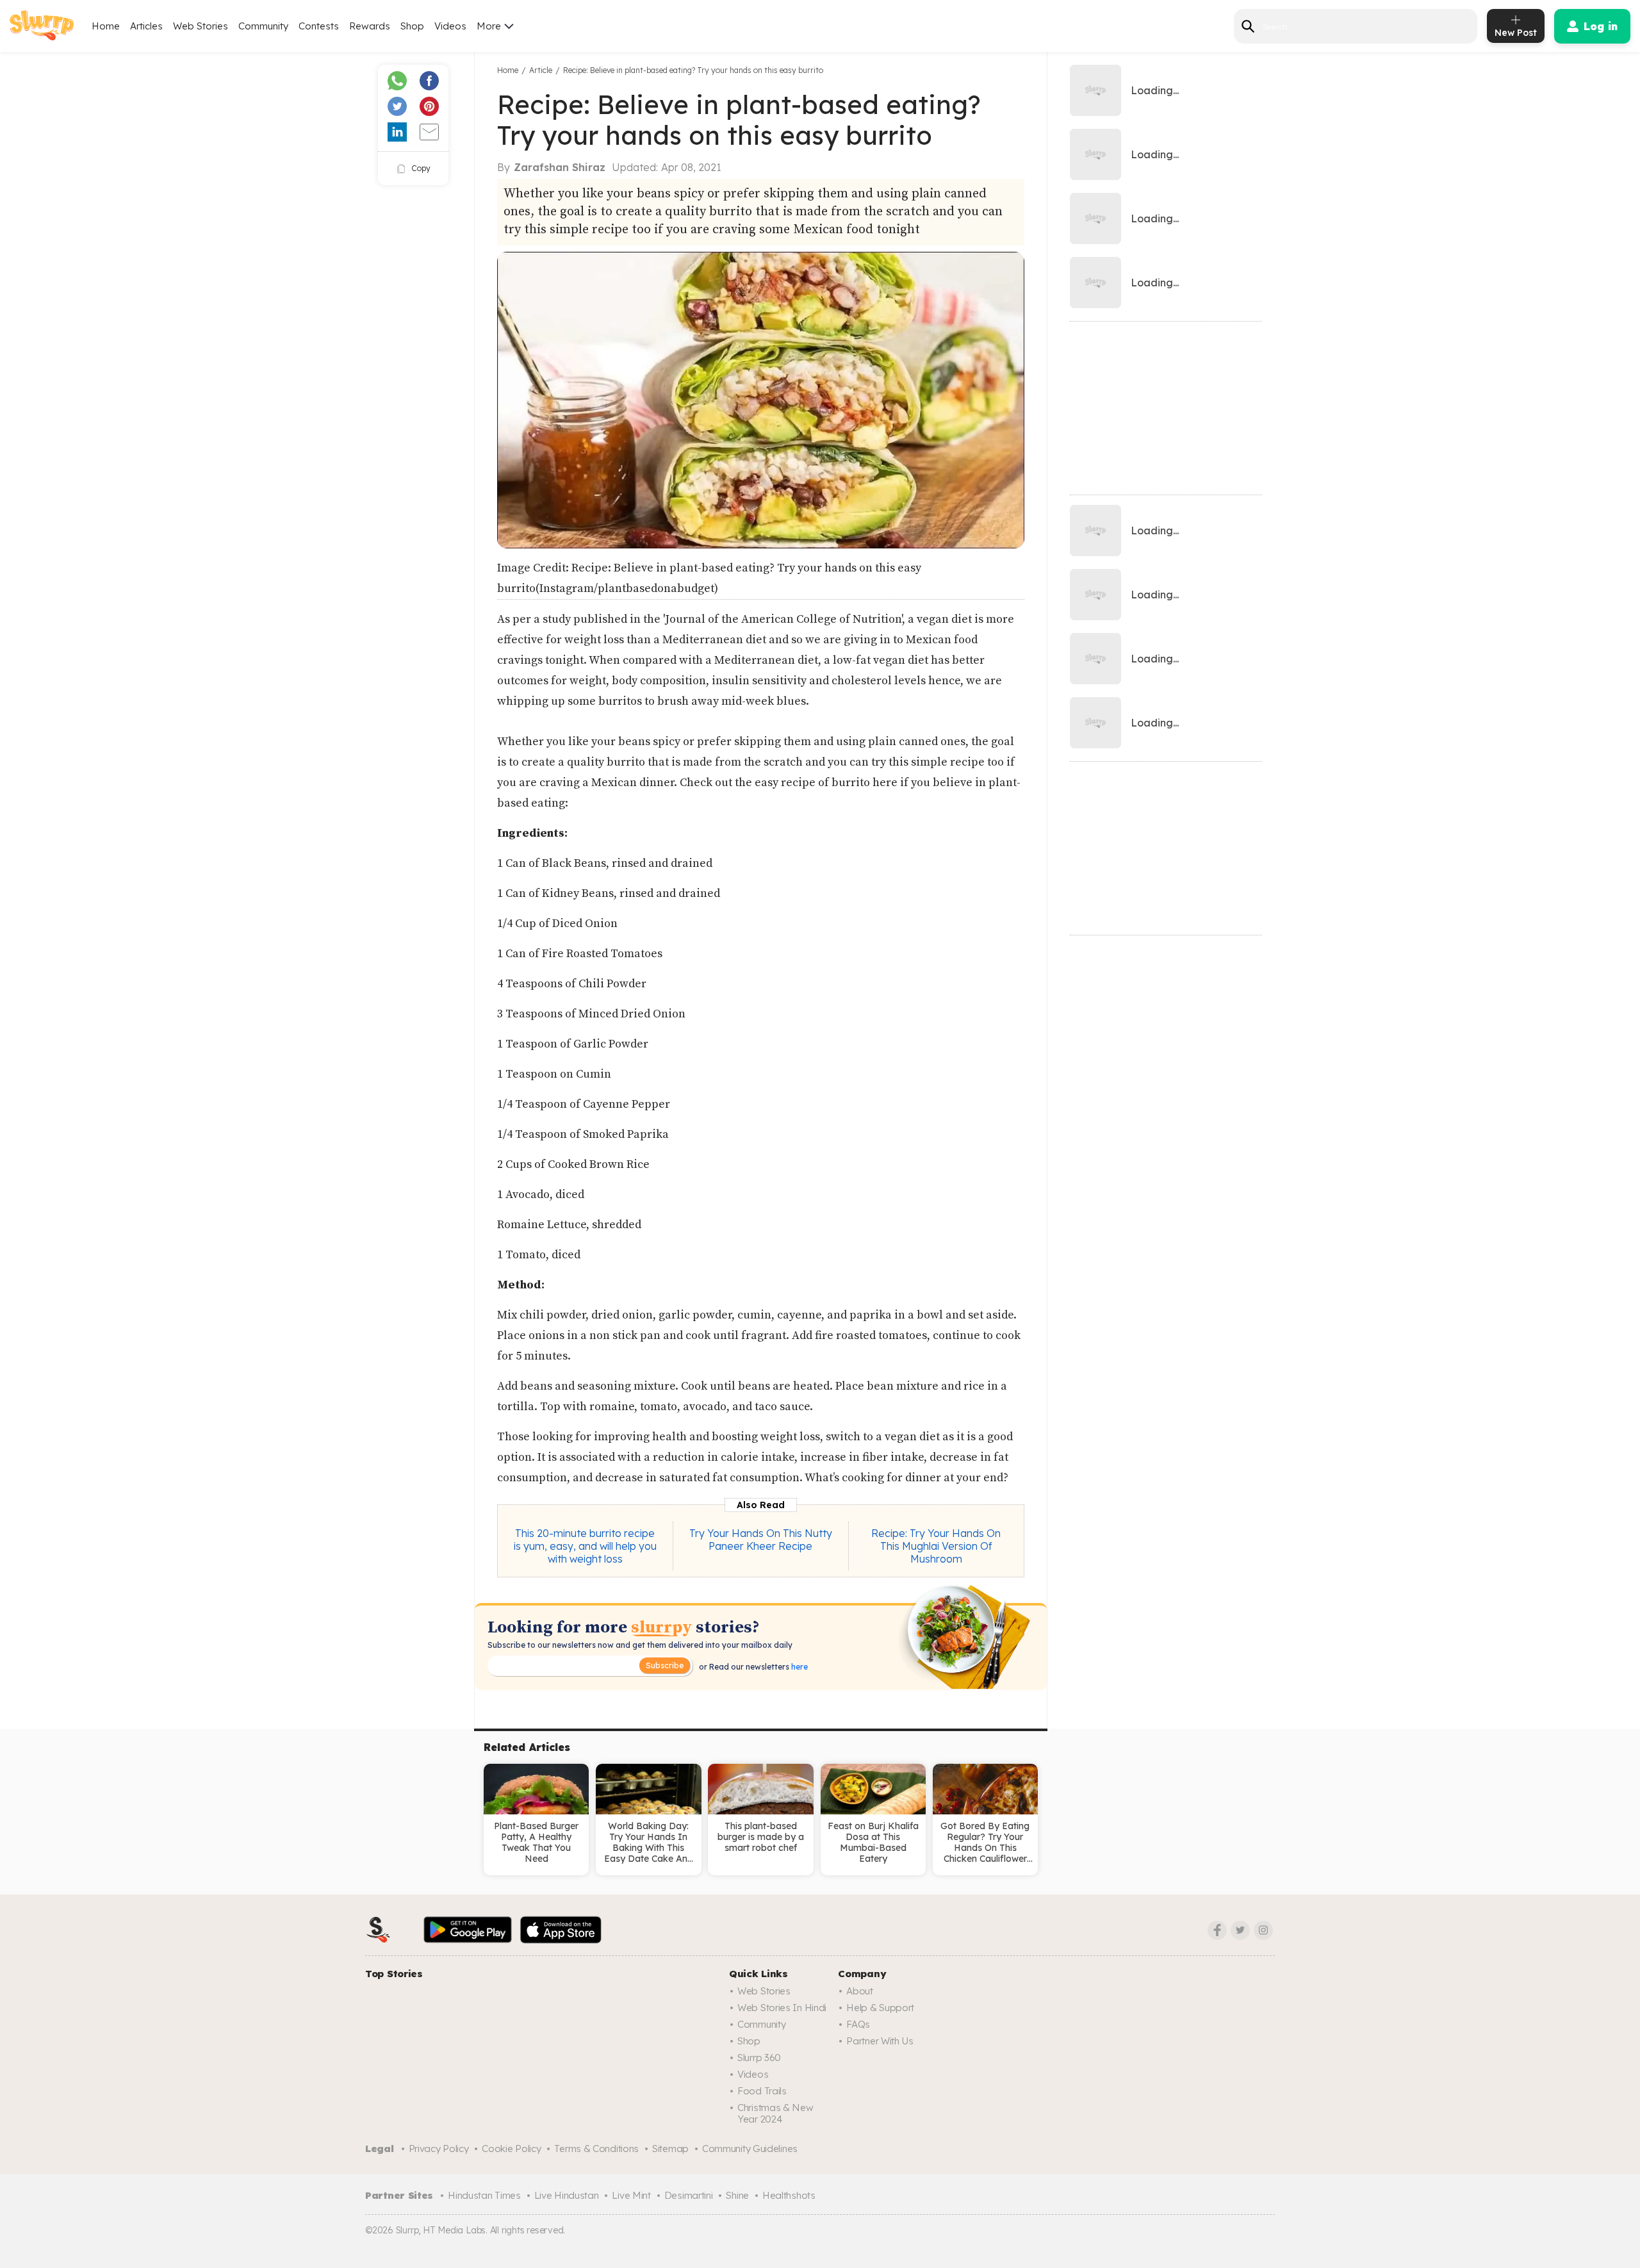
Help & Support (880, 2008)
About (860, 1991)
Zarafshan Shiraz (560, 167)
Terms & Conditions (596, 2149)
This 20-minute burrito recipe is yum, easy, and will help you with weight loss (585, 1546)
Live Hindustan (567, 2195)
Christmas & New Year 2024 (775, 2113)
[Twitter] (1240, 1930)
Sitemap (670, 2149)
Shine (737, 2195)
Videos (450, 26)
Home (106, 26)
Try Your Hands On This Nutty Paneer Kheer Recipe (761, 1540)
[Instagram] (1263, 1930)
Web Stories (201, 26)
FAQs (858, 2024)
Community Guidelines (750, 2149)
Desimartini (689, 2195)
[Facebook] (1217, 1930)
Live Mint (631, 2195)
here (799, 1667)
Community (263, 26)
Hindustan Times (484, 2195)
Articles (146, 26)
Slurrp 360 (759, 2058)
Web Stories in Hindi (782, 2008)
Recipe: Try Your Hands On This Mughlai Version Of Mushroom (936, 1546)
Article (541, 70)
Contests (319, 26)
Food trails (762, 2091)
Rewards (370, 26)
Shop (412, 26)
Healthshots (789, 2195)
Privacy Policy (439, 2149)
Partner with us (880, 2041)
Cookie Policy (511, 2149)
